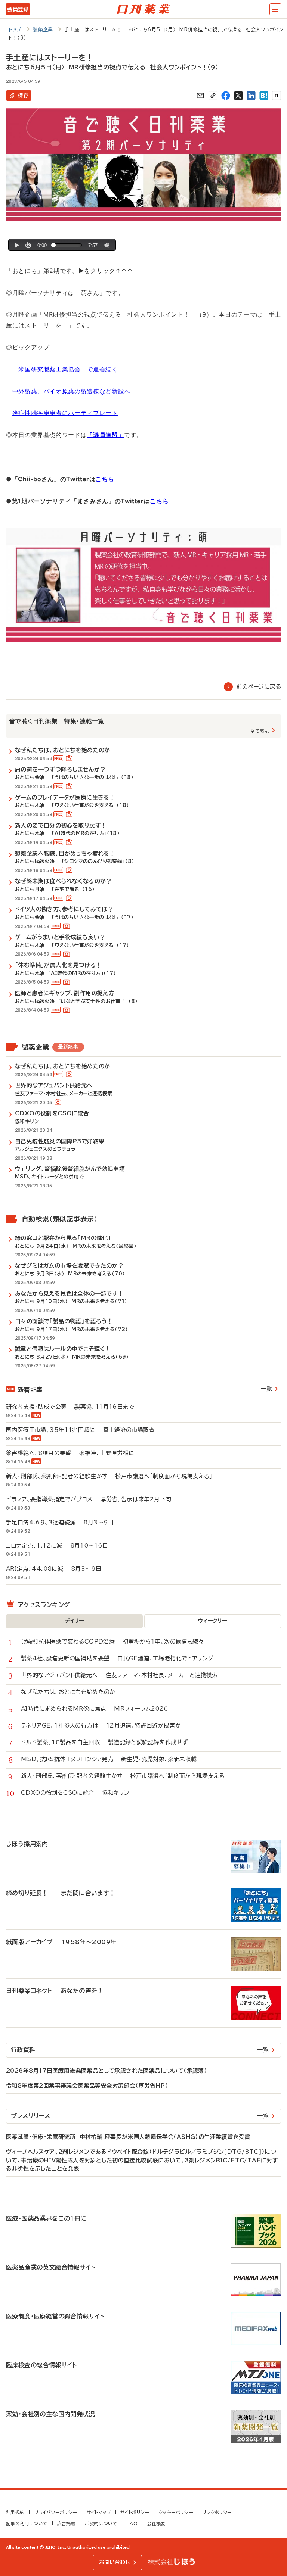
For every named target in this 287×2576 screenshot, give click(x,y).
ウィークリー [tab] (212, 1621)
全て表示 (260, 731)
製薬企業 (43, 30)
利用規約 (15, 2512)
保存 (23, 96)
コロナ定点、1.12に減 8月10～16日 (61, 1546)
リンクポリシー (217, 2512)
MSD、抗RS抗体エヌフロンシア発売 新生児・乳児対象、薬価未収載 (109, 1759)
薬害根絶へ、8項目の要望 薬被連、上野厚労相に (70, 1453)
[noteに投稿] (277, 96)
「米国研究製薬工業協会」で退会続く (65, 369)
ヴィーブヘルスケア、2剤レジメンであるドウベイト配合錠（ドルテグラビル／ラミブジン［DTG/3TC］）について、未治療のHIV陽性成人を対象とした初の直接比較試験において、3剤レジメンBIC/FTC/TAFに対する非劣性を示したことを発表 (142, 2160)
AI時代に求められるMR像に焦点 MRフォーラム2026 (95, 1709)
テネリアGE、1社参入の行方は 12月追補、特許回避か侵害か (101, 1725)
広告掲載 (67, 2523)
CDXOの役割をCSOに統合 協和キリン (75, 1793)
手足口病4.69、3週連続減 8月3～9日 (64, 1522)
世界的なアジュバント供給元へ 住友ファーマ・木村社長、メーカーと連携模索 (119, 1675)
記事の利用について (27, 2523)
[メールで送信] (200, 96)
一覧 (266, 1389)
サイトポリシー (135, 2512)
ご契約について (101, 2523)
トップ (15, 30)
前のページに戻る (259, 687)
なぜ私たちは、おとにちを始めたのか (72, 1692)
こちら (105, 479)
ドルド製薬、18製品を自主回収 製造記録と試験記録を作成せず (104, 1742)
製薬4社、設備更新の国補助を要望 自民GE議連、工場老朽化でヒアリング (117, 1658)
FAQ (132, 2523)
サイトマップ (99, 2512)
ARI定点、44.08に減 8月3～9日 (58, 1569)
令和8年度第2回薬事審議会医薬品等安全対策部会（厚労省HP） (87, 2086)
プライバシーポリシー (56, 2512)
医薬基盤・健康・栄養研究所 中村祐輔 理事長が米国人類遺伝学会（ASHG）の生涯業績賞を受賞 (128, 2137)
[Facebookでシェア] (226, 96)
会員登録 (18, 9)
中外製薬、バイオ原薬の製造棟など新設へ (71, 391)
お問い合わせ (115, 2562)
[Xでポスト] (238, 96)
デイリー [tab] (74, 1621)
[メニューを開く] (275, 9)
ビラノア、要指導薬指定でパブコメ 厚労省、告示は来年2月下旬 (92, 1499)
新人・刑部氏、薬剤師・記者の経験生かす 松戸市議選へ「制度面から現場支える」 (113, 1476)
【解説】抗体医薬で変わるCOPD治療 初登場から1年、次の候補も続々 (112, 1641)
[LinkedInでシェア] (251, 96)
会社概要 (156, 2523)
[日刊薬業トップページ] (143, 9)
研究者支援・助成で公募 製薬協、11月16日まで (70, 1407)
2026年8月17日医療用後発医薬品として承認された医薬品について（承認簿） (107, 2071)
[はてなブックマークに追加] (264, 96)
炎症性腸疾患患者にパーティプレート (65, 413)
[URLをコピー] (213, 96)
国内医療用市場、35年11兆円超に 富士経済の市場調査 (80, 1430)
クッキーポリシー (176, 2512)
